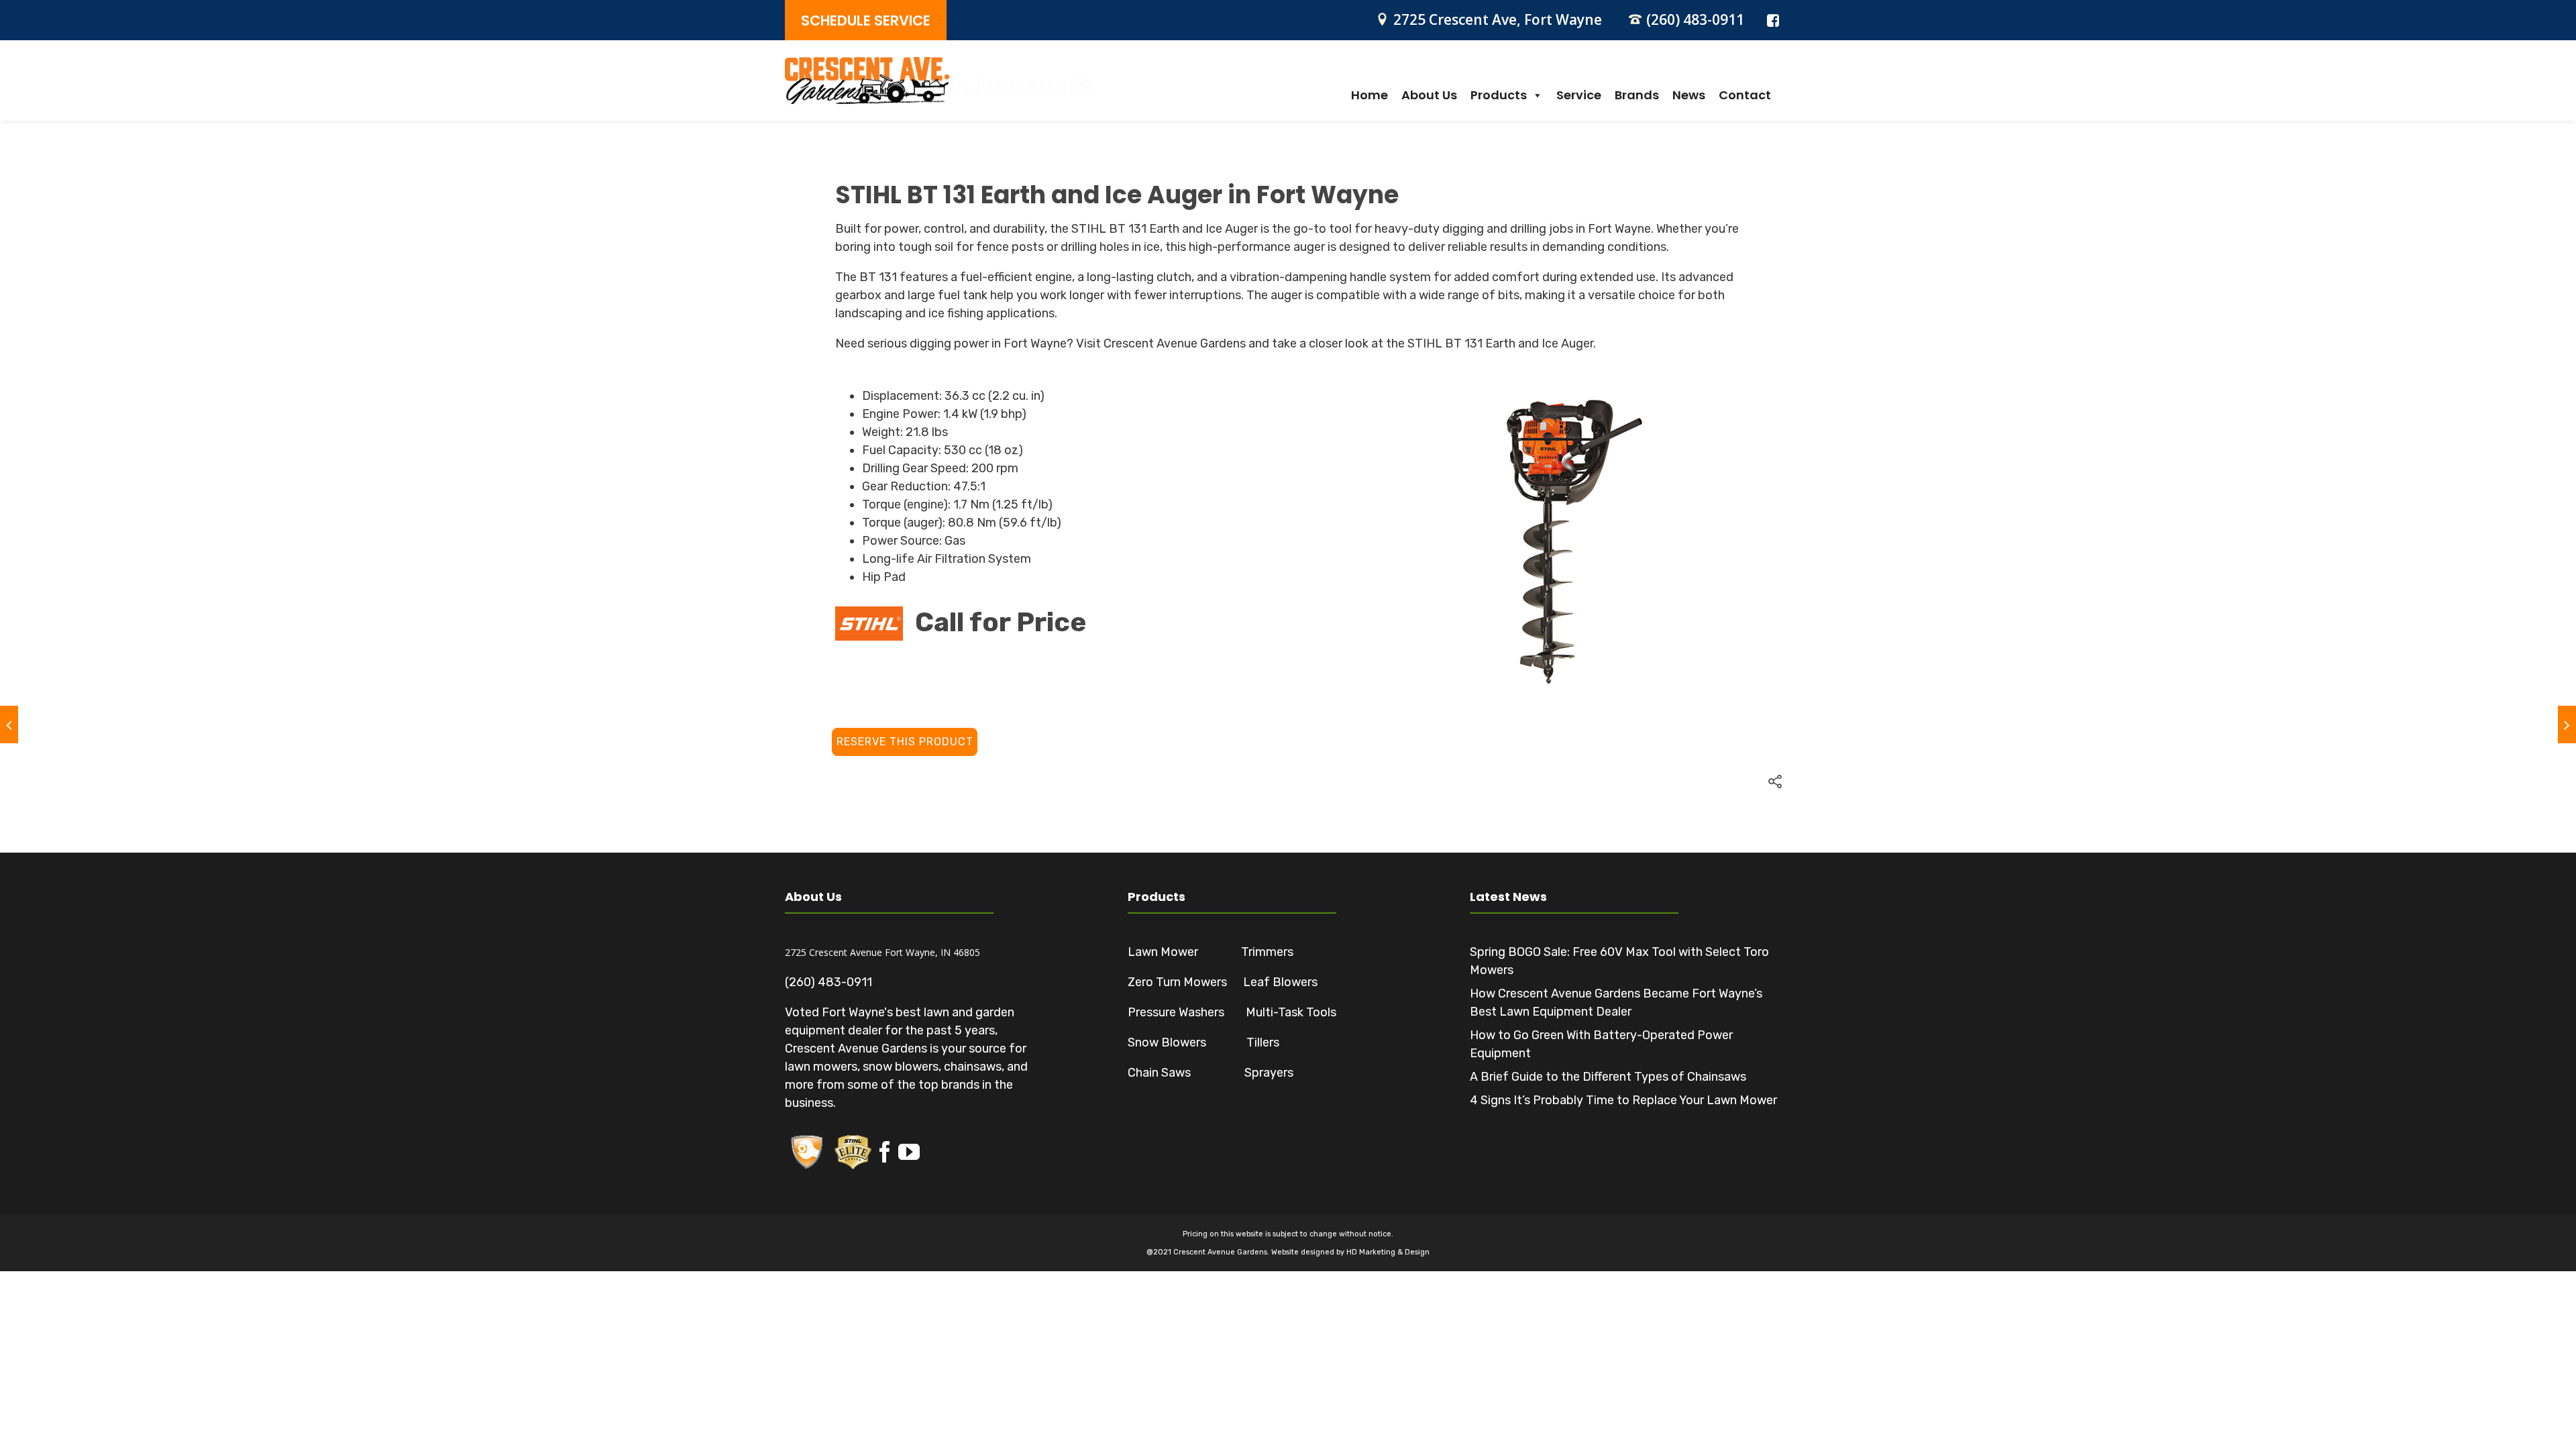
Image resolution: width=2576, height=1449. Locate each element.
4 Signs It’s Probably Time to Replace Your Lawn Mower (1623, 1100)
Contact (1745, 95)
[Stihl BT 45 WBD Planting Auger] (9, 724)
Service (1579, 95)
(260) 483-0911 (1695, 19)
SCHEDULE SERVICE (866, 20)
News (1689, 95)
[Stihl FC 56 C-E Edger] (2567, 724)
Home (1370, 95)
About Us (1429, 95)
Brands (1637, 95)
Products (1499, 95)
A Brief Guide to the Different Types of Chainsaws (1608, 1077)
